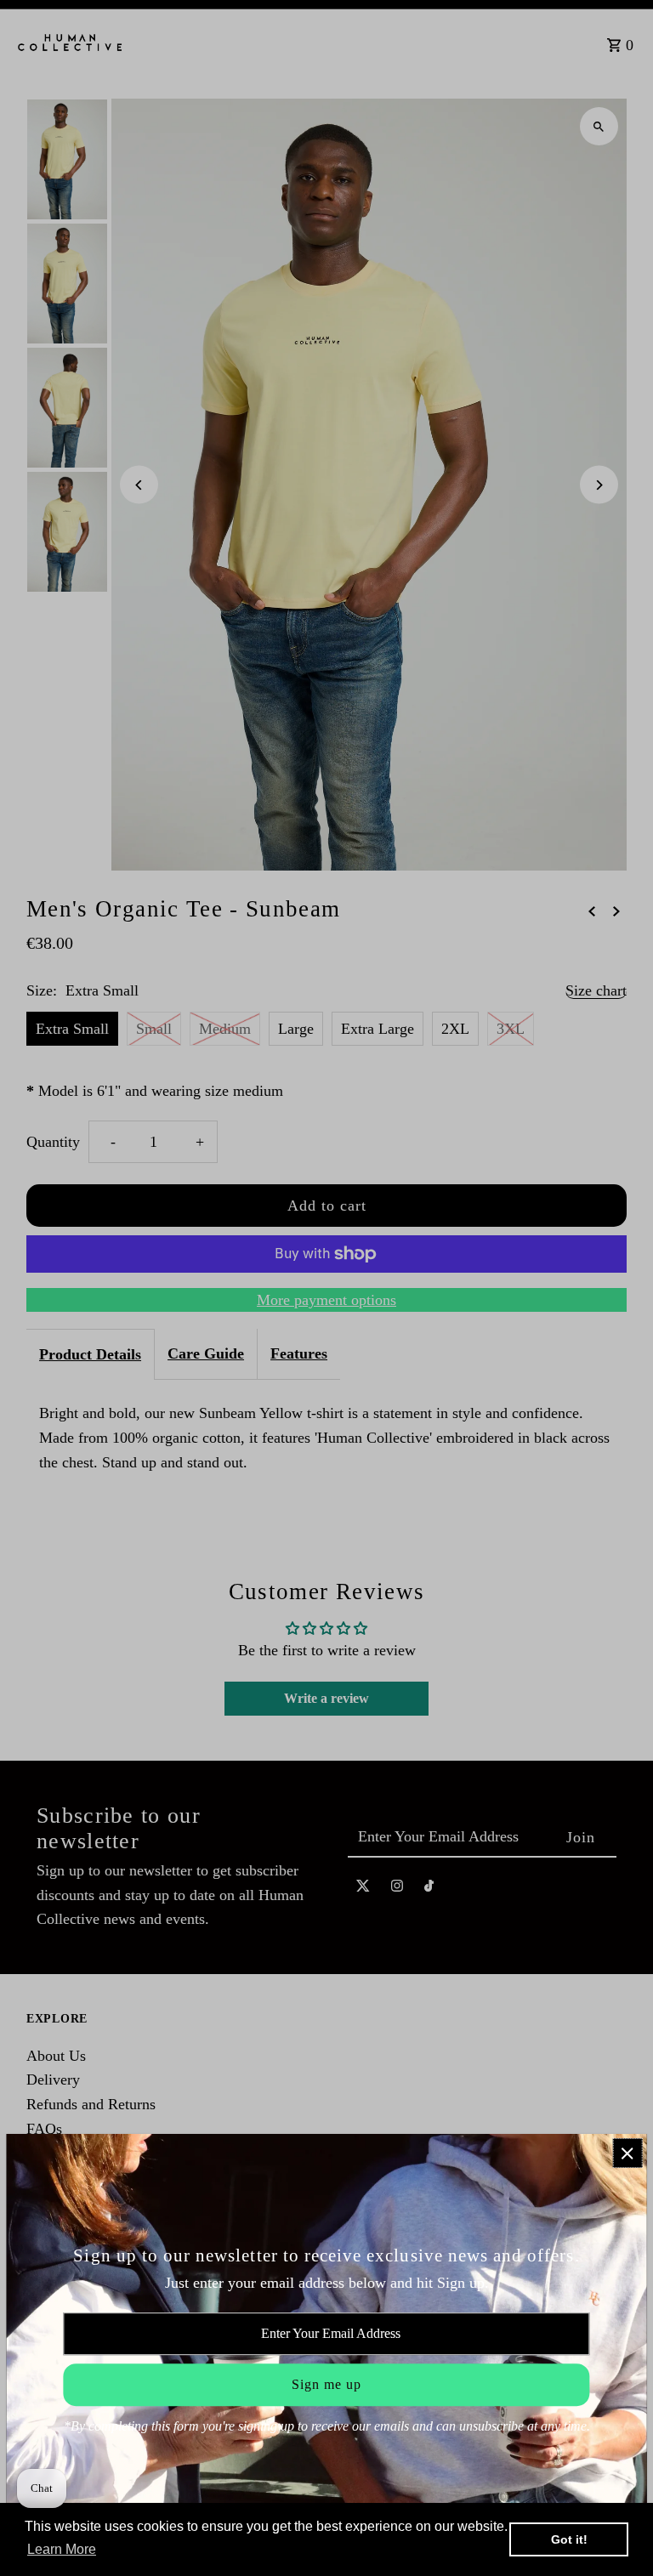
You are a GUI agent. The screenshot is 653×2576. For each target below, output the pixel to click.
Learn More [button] (62, 2549)
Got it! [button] (569, 2539)
